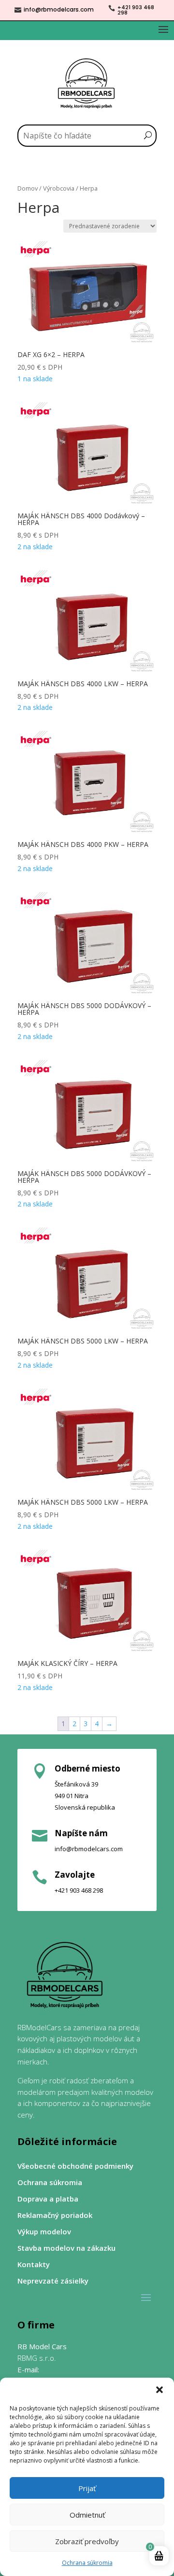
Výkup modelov (44, 2232)
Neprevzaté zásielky (53, 2281)
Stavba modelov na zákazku (66, 2248)
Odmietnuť (87, 2515)
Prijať (87, 2488)
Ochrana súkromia (87, 2563)
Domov (28, 188)
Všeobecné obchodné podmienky (75, 2166)
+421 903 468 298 (136, 10)
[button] (159, 2390)
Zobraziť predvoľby (87, 2541)
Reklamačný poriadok (55, 2215)
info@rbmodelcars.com (59, 9)
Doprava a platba (48, 2199)
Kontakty (34, 2264)
